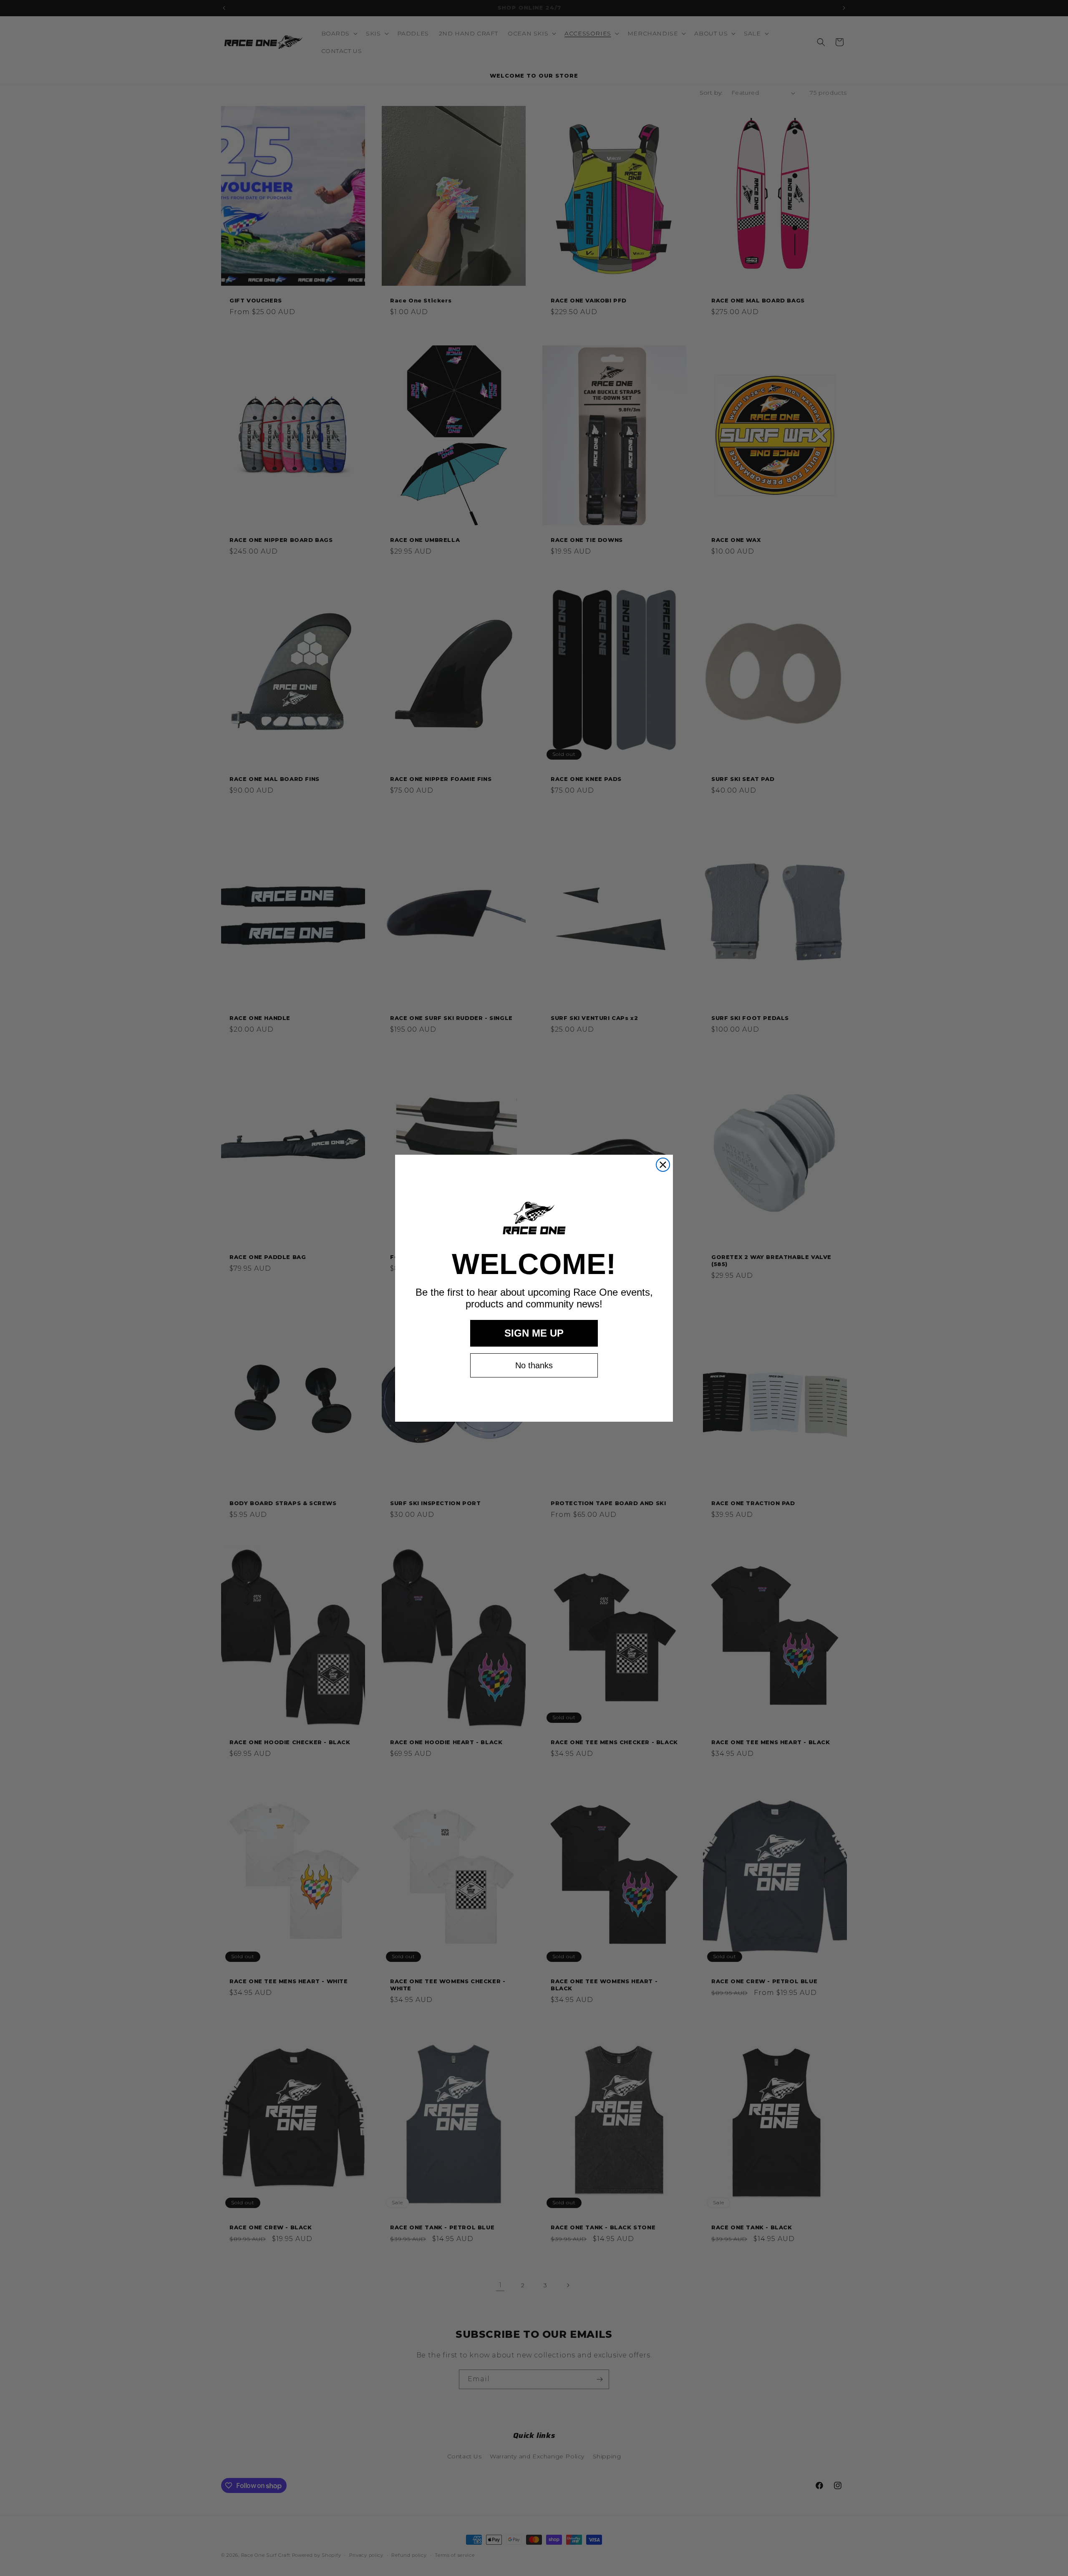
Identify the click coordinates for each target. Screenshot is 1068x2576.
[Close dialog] (663, 1165)
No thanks (534, 1365)
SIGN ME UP (534, 1333)
